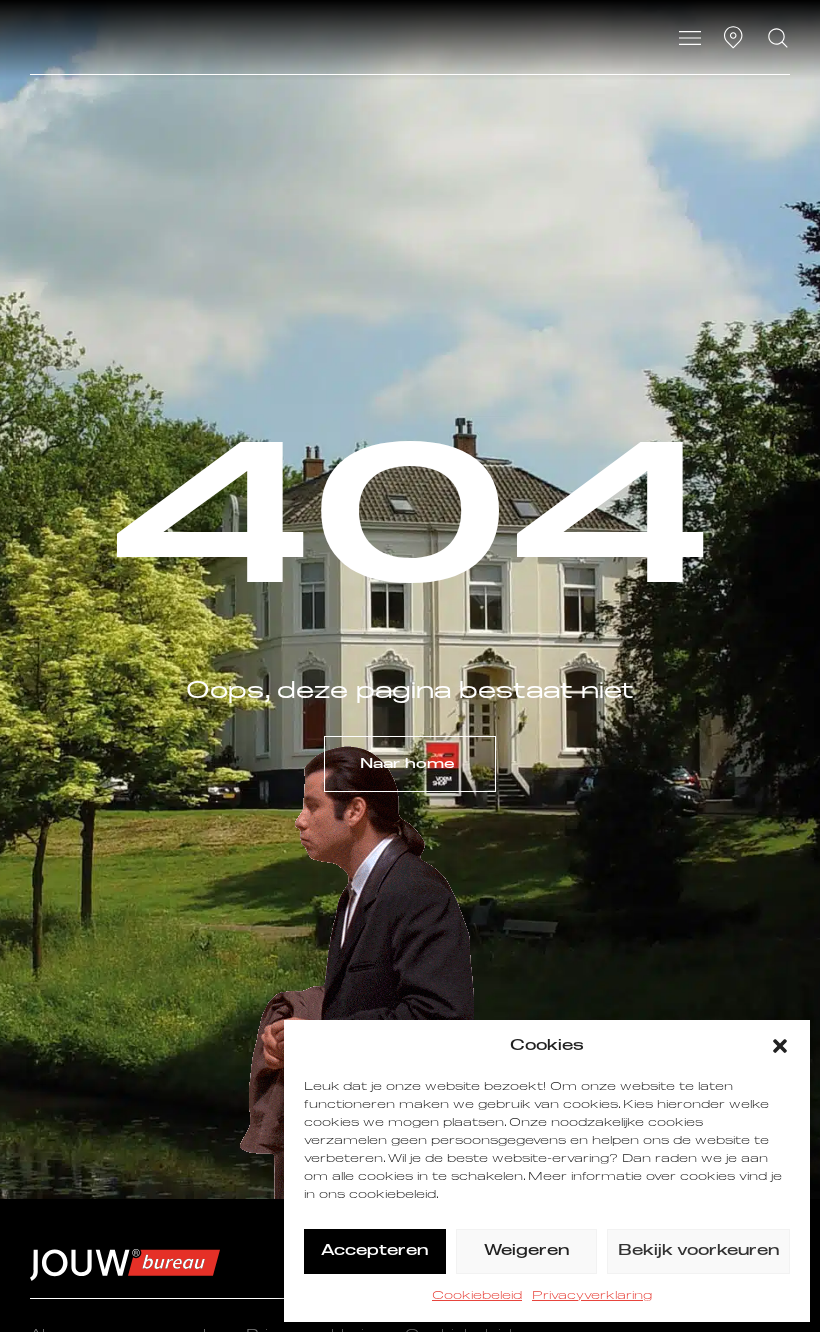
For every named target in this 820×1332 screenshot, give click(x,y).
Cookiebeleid (477, 1296)
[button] (780, 1046)
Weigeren (526, 1250)
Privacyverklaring (592, 1296)
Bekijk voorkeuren (698, 1250)
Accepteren (374, 1250)
